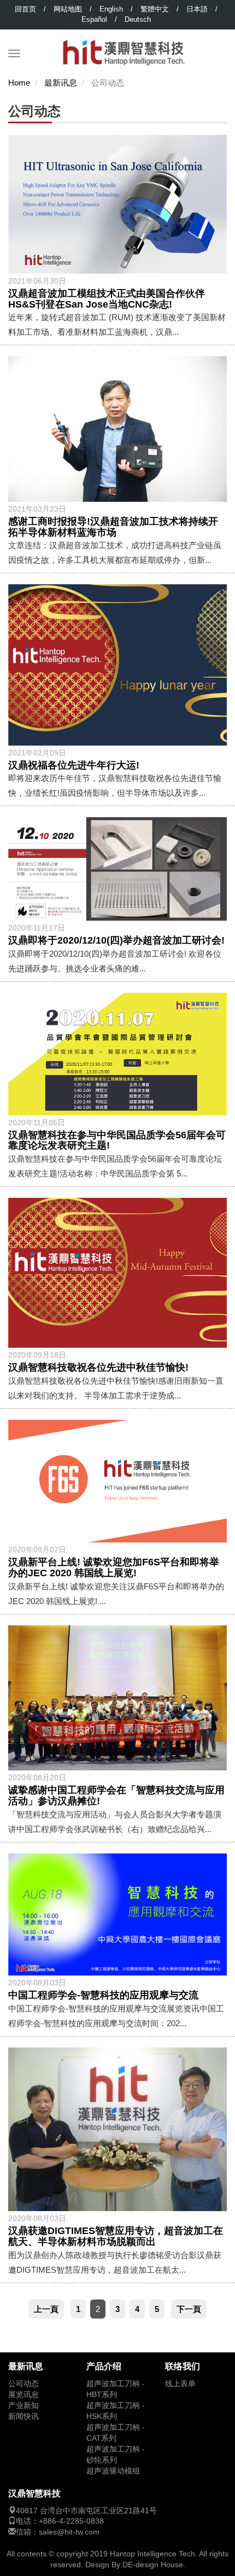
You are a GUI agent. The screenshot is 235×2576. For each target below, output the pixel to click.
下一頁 (189, 2309)
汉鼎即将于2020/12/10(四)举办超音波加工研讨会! (116, 940)
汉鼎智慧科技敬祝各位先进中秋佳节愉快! (98, 1367)
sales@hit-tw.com (69, 2532)
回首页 (25, 9)
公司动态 (23, 2384)
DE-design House (153, 2565)
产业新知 (23, 2406)
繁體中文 (155, 9)
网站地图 (68, 9)
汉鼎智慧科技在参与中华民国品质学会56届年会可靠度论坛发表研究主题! (117, 1140)
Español (94, 19)
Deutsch (138, 19)
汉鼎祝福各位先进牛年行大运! (74, 765)
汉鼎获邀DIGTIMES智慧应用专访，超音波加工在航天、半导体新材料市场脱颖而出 (116, 2236)
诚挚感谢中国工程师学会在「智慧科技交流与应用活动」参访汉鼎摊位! (116, 1796)
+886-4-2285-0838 (71, 2521)
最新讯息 (61, 83)
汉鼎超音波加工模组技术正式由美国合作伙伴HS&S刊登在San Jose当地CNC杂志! (107, 299)
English (111, 9)
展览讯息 (23, 2395)
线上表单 (180, 2384)
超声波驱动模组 (113, 2471)
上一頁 (46, 2309)
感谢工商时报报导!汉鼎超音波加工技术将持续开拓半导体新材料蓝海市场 (113, 527)
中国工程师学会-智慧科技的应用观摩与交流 (103, 1995)
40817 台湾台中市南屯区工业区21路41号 (86, 2511)
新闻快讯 (23, 2416)
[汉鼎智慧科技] (124, 43)
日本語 (197, 9)
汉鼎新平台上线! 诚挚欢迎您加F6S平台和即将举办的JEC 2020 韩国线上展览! (114, 1568)
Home (19, 83)
